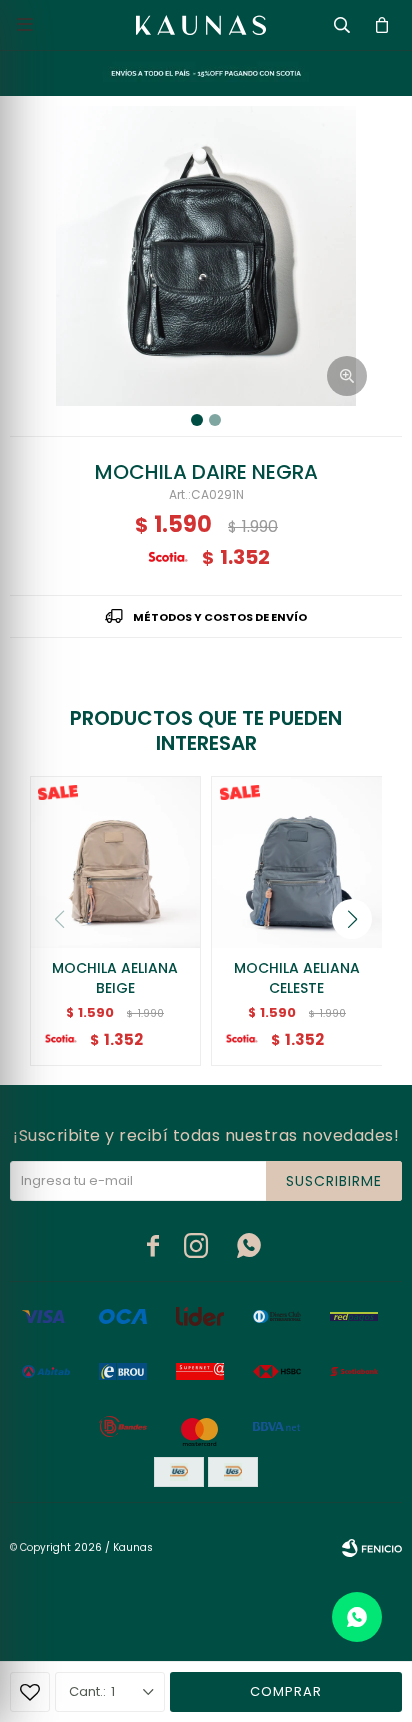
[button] (352, 919)
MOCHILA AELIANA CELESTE (297, 978)
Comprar (286, 1691)
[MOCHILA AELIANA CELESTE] (297, 862)
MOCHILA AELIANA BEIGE (115, 978)
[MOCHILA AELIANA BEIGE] (116, 862)
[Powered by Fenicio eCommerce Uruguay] (372, 1548)
